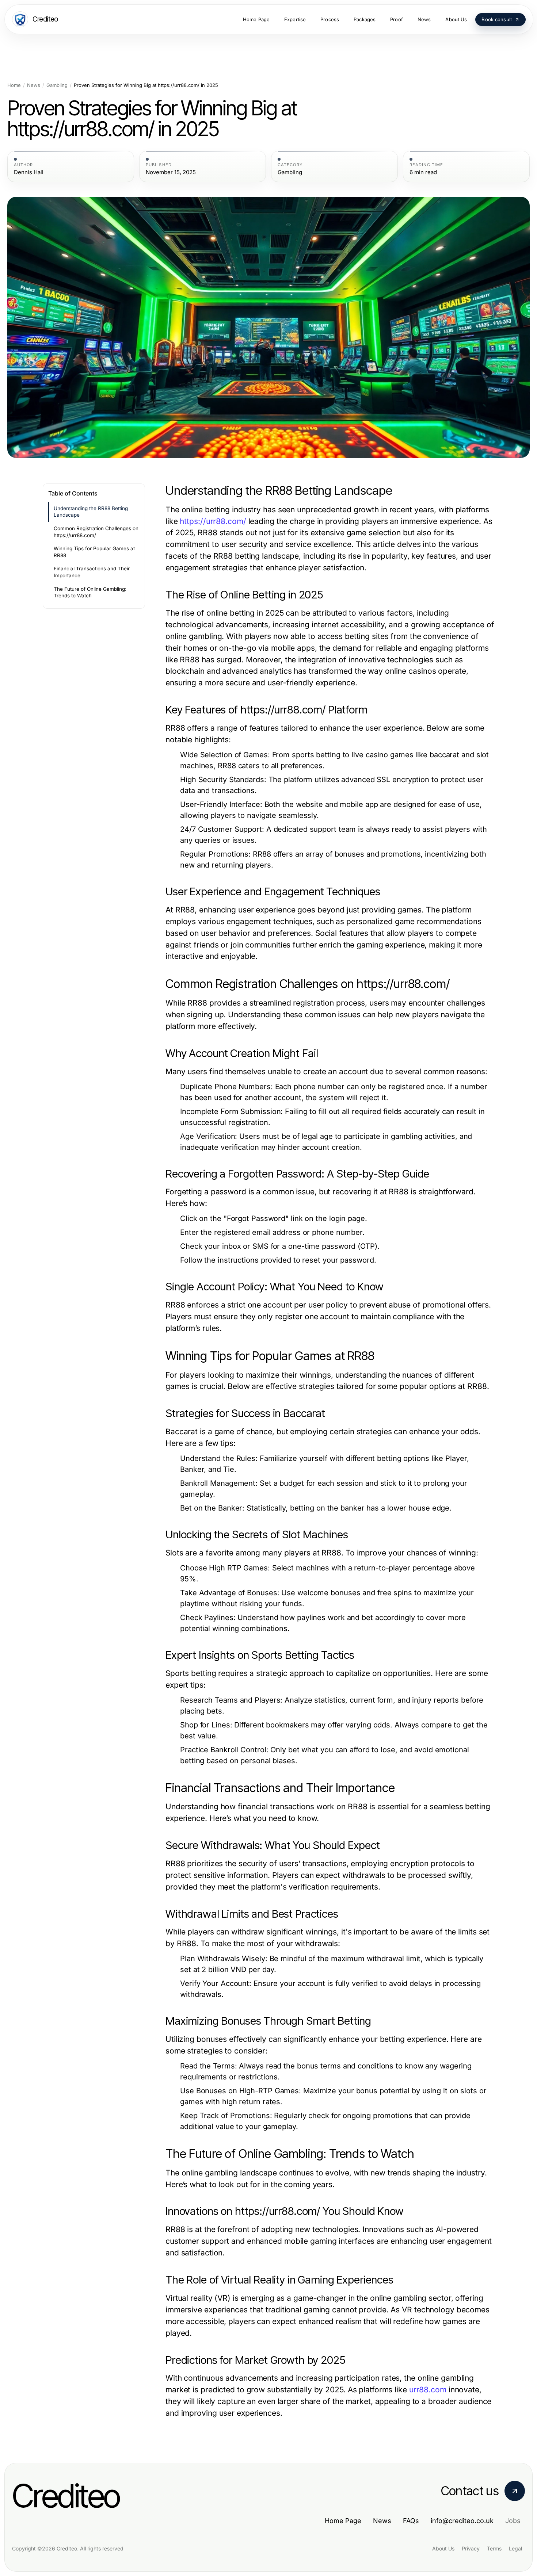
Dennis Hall (29, 172)
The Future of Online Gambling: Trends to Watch (90, 592)
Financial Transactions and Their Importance (92, 572)
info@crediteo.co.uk (462, 2521)
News (34, 85)
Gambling (57, 85)
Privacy (471, 2548)
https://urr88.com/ (213, 521)
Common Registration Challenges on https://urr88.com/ (96, 532)
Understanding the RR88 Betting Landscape (91, 512)
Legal (515, 2548)
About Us (443, 2548)
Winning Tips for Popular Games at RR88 (94, 552)
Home (14, 85)
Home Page (343, 2521)
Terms (494, 2548)
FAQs (411, 2521)
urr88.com (428, 2390)
